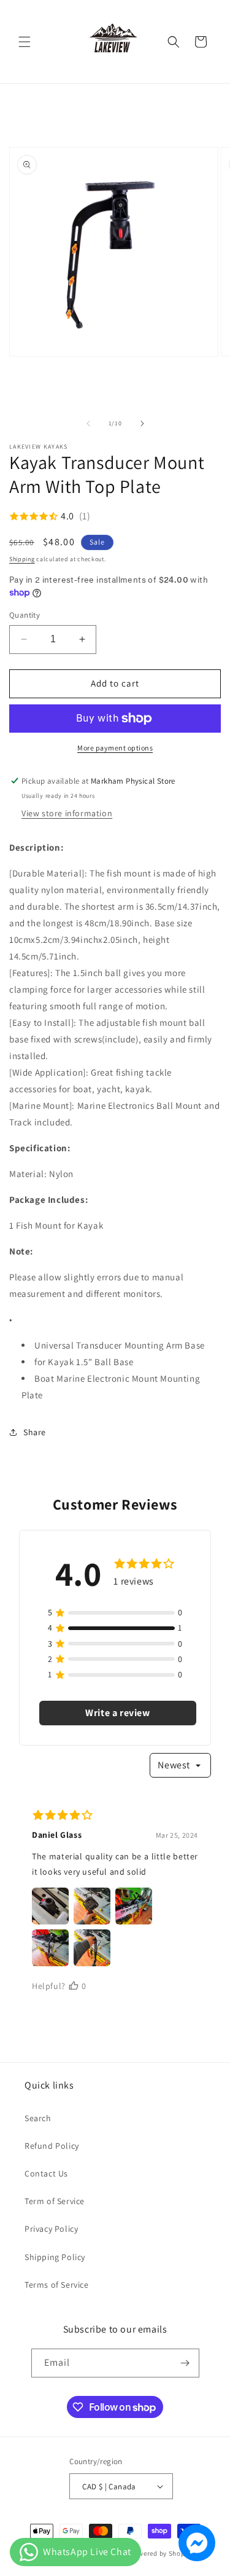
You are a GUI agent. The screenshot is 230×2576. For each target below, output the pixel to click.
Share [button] (35, 1432)
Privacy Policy (51, 2229)
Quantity (25, 615)
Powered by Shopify (162, 2553)
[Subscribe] (185, 2363)
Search (38, 2118)
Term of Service (55, 2201)
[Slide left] (88, 423)
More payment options (115, 748)
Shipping (22, 559)
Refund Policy (52, 2146)
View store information (67, 813)
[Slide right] (142, 423)
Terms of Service (57, 2285)
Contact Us (46, 2173)
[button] (25, 42)
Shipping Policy (55, 2257)
